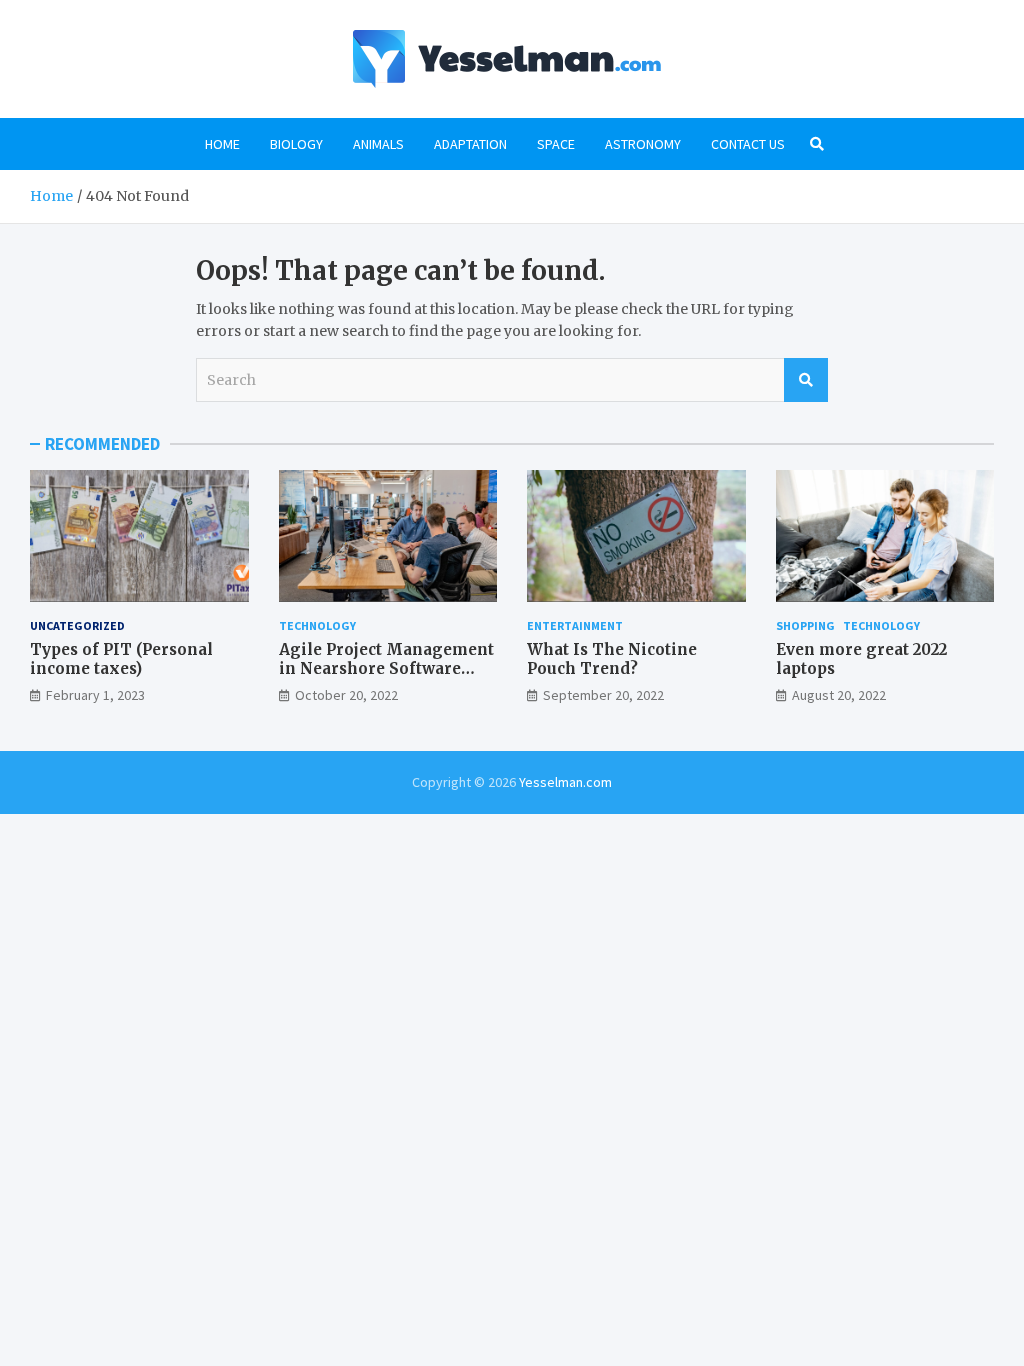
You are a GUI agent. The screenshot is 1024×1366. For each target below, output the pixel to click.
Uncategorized (77, 625)
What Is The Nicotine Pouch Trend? (612, 659)
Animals (378, 144)
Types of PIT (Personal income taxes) (121, 659)
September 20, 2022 (603, 695)
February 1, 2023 (95, 695)
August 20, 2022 (839, 695)
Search (806, 380)
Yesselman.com (565, 782)
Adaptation (470, 144)
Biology (296, 144)
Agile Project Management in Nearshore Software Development (386, 669)
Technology (317, 625)
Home (222, 144)
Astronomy (643, 144)
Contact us (748, 144)
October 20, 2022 (346, 695)
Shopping (805, 625)
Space (556, 144)
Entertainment (575, 625)
